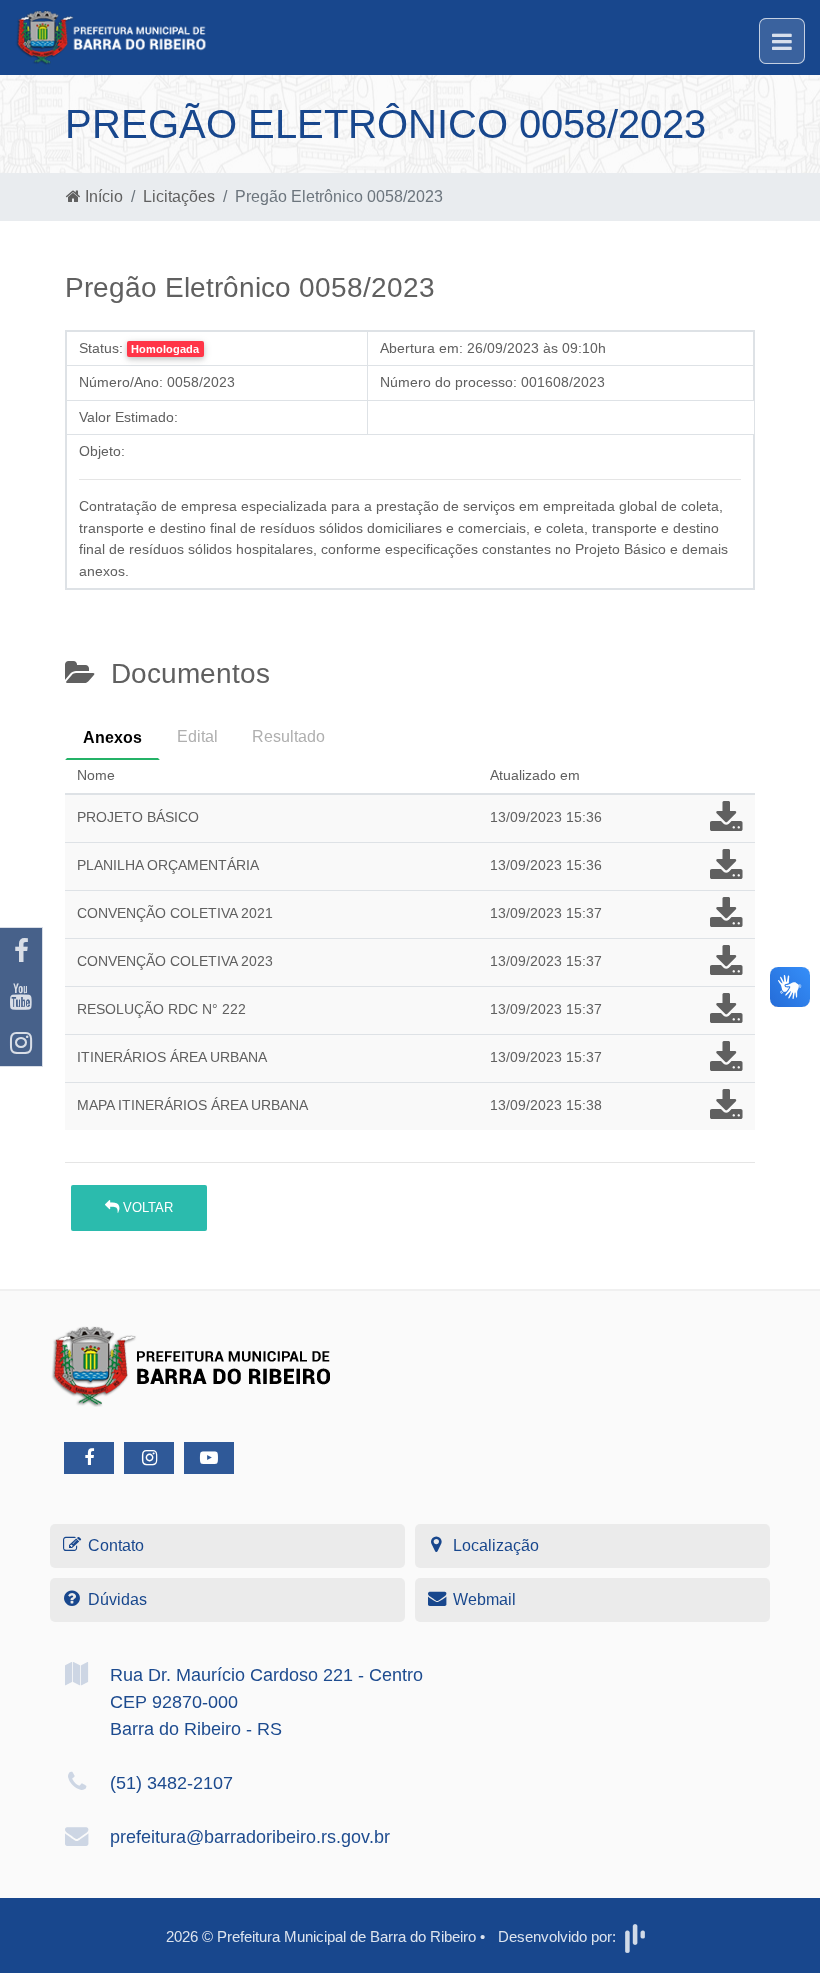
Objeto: (102, 451)
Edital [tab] (197, 736)
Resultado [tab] (288, 736)
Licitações (179, 196)
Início (102, 196)
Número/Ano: (121, 382)
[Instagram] (21, 1043)
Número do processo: (448, 382)
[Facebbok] (89, 1458)
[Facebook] (21, 951)
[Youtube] (21, 997)
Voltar (146, 1207)
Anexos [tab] (112, 737)
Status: (101, 348)
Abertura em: (421, 348)
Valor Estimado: (128, 417)
